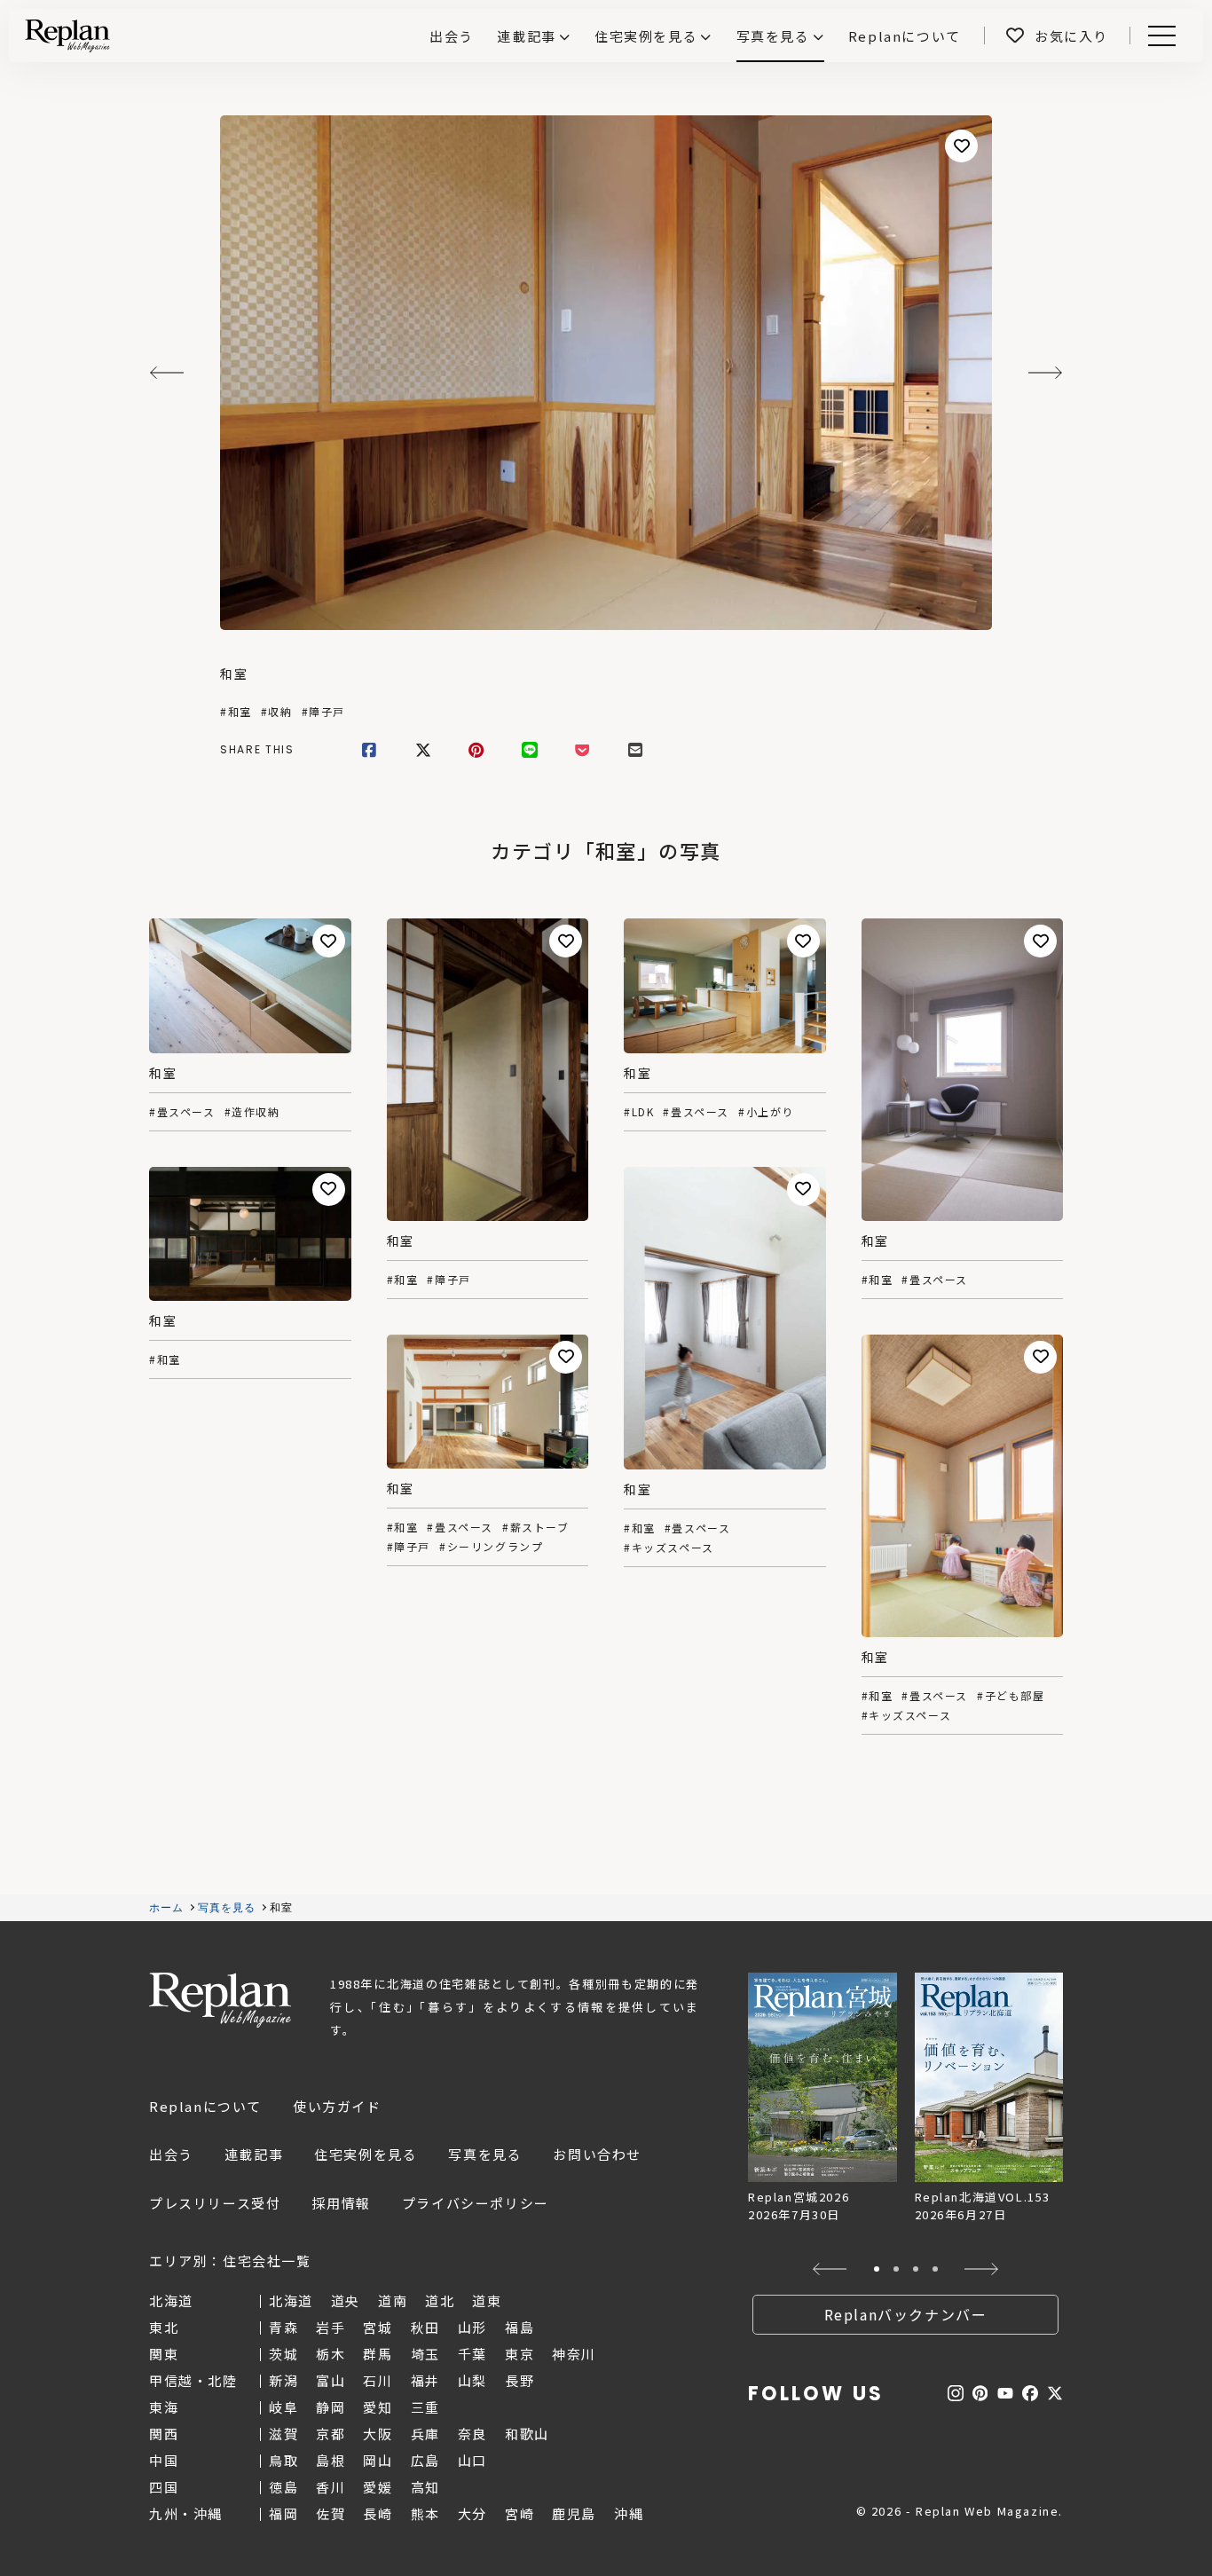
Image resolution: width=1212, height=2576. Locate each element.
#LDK (639, 1112)
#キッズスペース (669, 1548)
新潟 (283, 2380)
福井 (425, 2380)
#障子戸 (323, 712)
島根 (331, 2460)
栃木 (331, 2354)
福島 (519, 2327)
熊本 (425, 2513)
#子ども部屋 (1011, 1696)
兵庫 (425, 2434)
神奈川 (574, 2354)
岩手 (331, 2327)
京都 (331, 2434)
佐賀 (331, 2513)
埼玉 (425, 2354)
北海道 (291, 2300)
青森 (283, 2327)
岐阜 (283, 2407)
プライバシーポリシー (476, 2203)
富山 (331, 2380)
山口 (472, 2460)
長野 (519, 2380)
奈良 (472, 2434)
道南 (393, 2300)
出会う (171, 2154)
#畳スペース (182, 1112)
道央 (346, 2300)
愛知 (378, 2407)
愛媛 (378, 2487)
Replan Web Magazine (220, 2000)
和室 (234, 674)
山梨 (472, 2380)
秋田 (425, 2327)
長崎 (378, 2513)
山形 (472, 2327)
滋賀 (283, 2434)
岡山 (378, 2460)
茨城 (283, 2354)
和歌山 (527, 2434)
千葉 (472, 2354)
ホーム (167, 1908)
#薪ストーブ (536, 1527)
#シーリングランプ (491, 1547)
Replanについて (205, 2106)
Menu (1172, 36)
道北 (440, 2300)
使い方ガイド (337, 2106)
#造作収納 (252, 1112)
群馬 (378, 2354)
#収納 (277, 712)
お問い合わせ (597, 2154)
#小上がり (766, 1112)
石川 (378, 2380)
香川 (331, 2487)
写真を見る (773, 36)
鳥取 (283, 2460)
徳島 (283, 2487)
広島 (425, 2460)
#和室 (236, 712)
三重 (425, 2407)
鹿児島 (574, 2513)
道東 (487, 2300)
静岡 (331, 2407)
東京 (519, 2354)
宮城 (378, 2327)
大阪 (378, 2434)
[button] (830, 2269)
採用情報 (341, 2203)
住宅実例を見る (646, 36)
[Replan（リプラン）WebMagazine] (67, 35)
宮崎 (519, 2513)
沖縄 (629, 2513)
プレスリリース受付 (215, 2203)
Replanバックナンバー (906, 2314)
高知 (425, 2487)
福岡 (283, 2513)
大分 (472, 2513)
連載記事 (526, 36)
